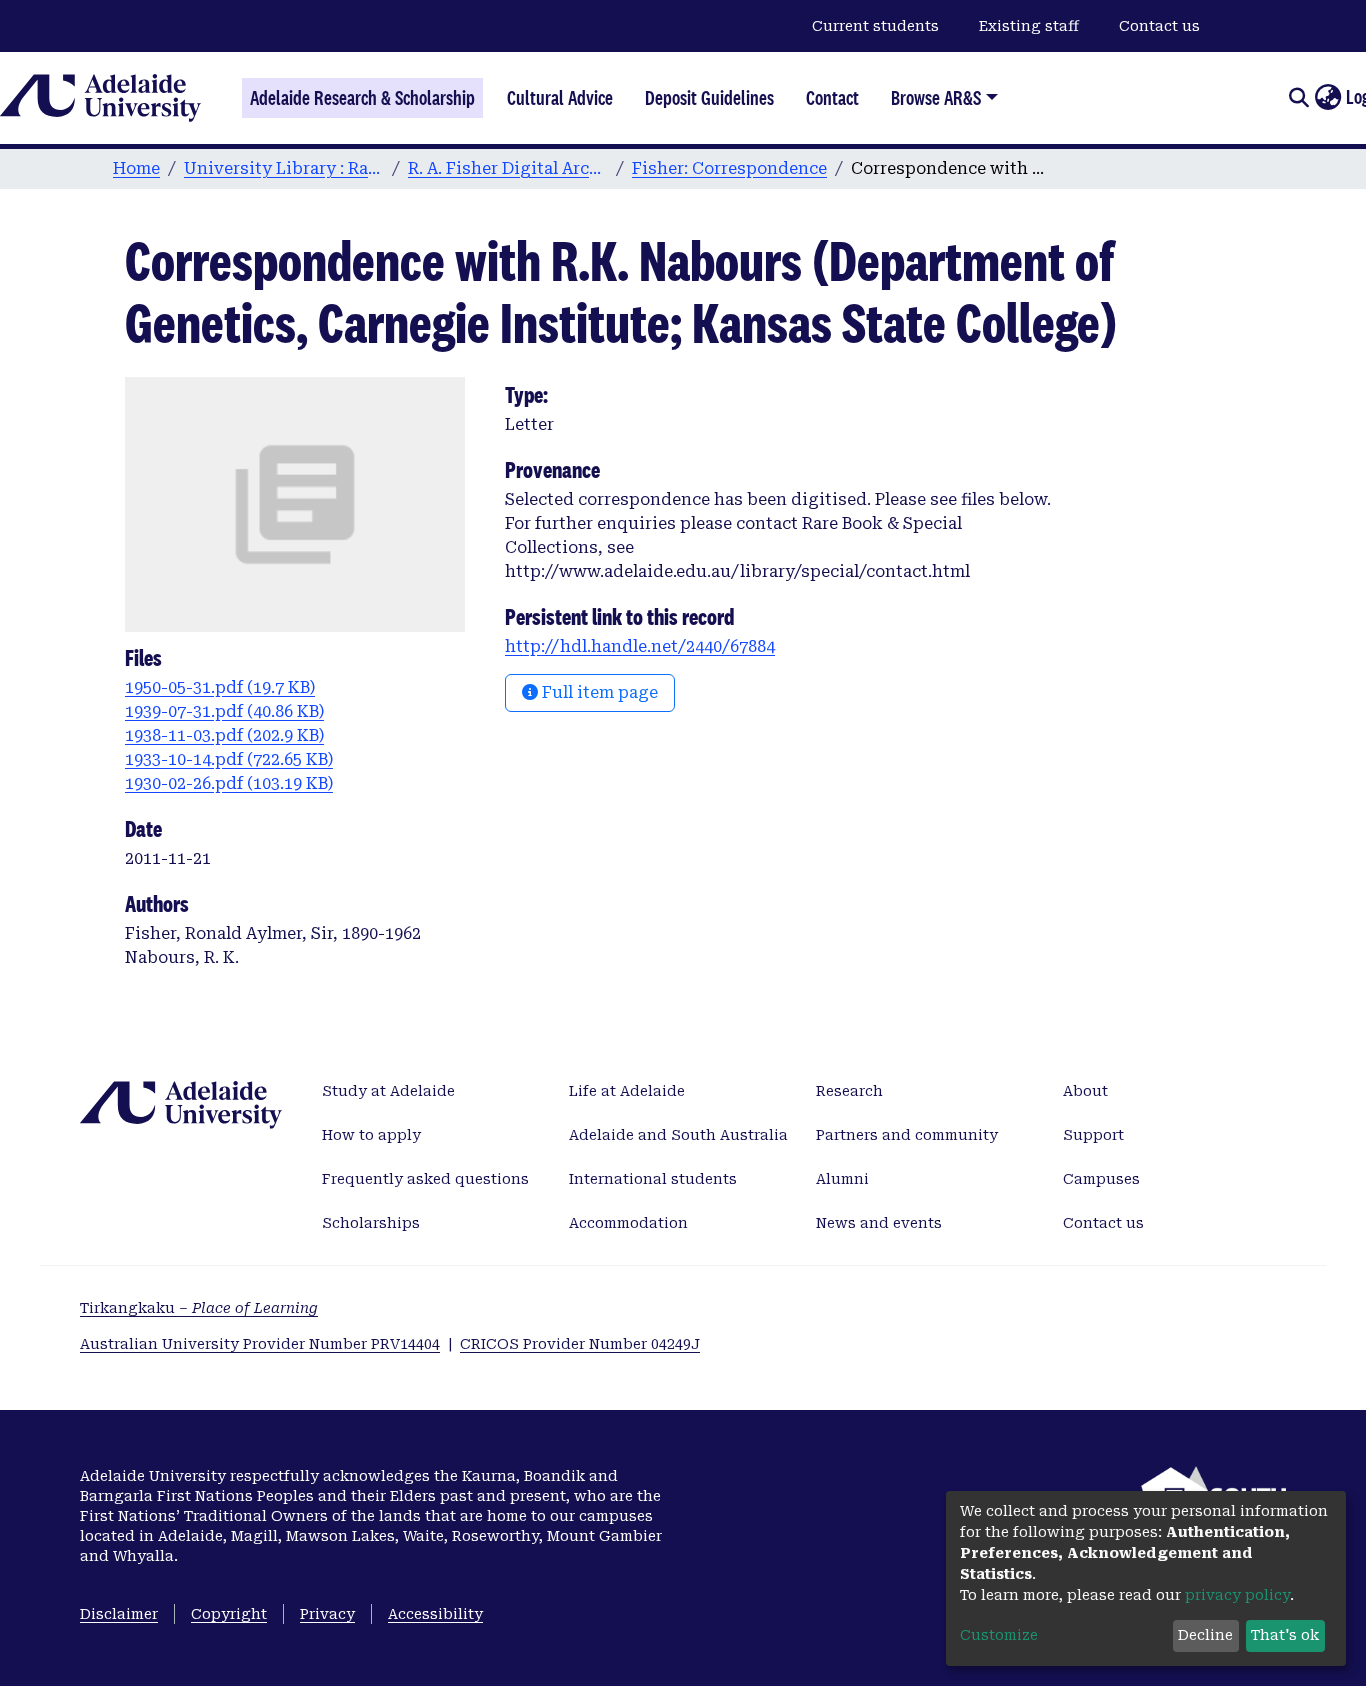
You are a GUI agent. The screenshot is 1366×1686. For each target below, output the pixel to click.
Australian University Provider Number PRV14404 (260, 1344)
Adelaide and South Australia (678, 1135)
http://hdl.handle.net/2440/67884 (640, 646)
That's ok (1285, 1635)
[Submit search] (1298, 98)
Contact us (1159, 26)
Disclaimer (119, 1614)
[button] (1327, 98)
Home (136, 168)
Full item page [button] (598, 692)
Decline (1205, 1635)
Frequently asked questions (425, 1179)
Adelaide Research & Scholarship (362, 98)
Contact (832, 98)
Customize (999, 1635)
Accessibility (435, 1614)
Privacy (327, 1614)
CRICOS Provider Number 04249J (580, 1344)
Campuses (1101, 1179)
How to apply (371, 1135)
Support (1093, 1135)
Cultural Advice (560, 98)
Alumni (842, 1179)
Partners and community (907, 1135)
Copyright (229, 1614)
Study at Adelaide (388, 1091)
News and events (879, 1223)
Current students (875, 26)
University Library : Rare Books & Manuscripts (284, 168)
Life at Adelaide (627, 1091)
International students (653, 1179)
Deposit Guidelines (709, 98)
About (1085, 1091)
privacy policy (1237, 1595)
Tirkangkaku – (199, 1308)
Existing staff (1029, 26)
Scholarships (371, 1223)
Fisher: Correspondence (729, 168)
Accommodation (628, 1223)
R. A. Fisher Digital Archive (508, 168)
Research (849, 1091)
